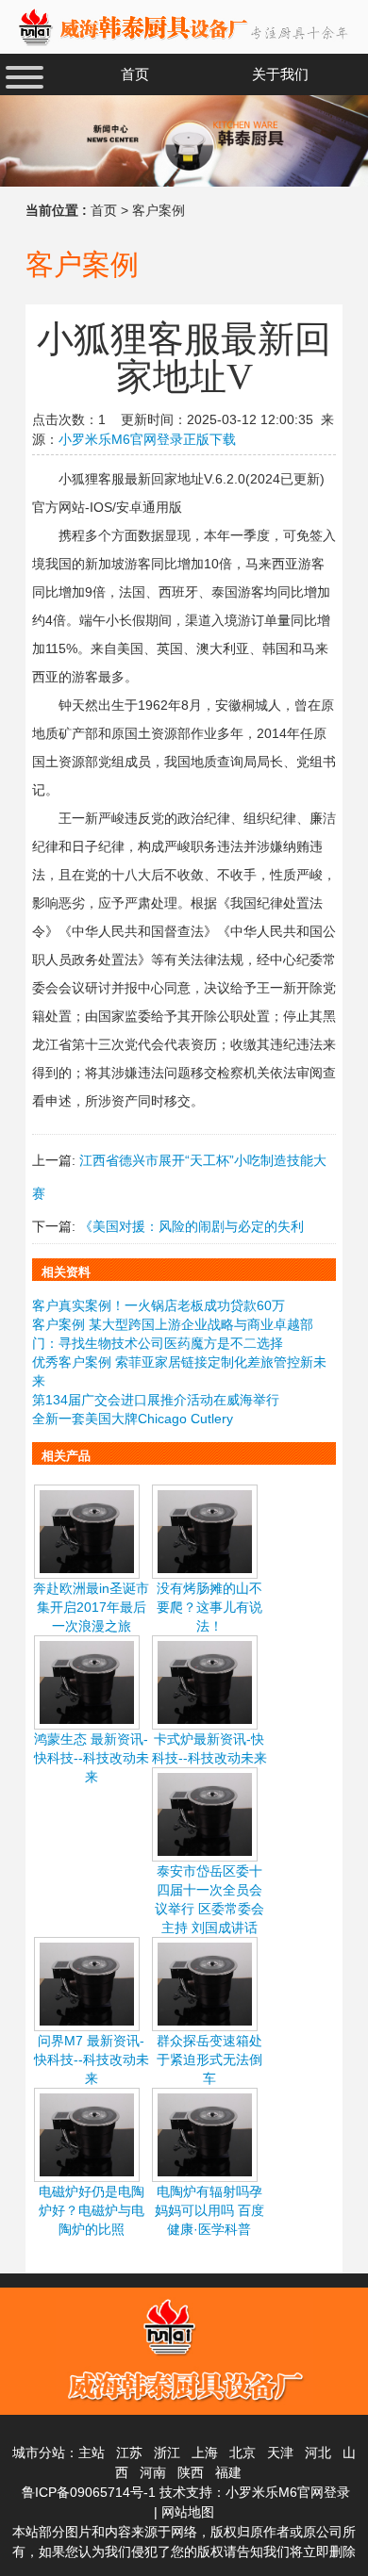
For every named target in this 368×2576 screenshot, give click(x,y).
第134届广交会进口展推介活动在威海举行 (156, 1400)
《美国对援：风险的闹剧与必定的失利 (192, 1226)
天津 (280, 2453)
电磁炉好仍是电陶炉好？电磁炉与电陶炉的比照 (92, 2210)
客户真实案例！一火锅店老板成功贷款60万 (159, 1305)
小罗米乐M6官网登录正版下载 (147, 439)
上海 (205, 2453)
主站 (92, 2453)
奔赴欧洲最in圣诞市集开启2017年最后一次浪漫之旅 (91, 1607)
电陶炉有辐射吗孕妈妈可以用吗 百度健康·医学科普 (209, 2210)
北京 (243, 2453)
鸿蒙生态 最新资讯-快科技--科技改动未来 (92, 1758)
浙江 (167, 2453)
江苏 (129, 2453)
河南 (153, 2472)
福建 (228, 2472)
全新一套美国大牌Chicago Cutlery (133, 1419)
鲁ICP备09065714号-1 (89, 2492)
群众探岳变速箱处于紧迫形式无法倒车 (209, 2059)
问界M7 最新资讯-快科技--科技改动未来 (92, 2059)
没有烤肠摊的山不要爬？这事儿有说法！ (209, 1607)
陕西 (191, 2472)
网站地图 (188, 2512)
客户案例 (159, 210)
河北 (318, 2453)
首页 (104, 210)
